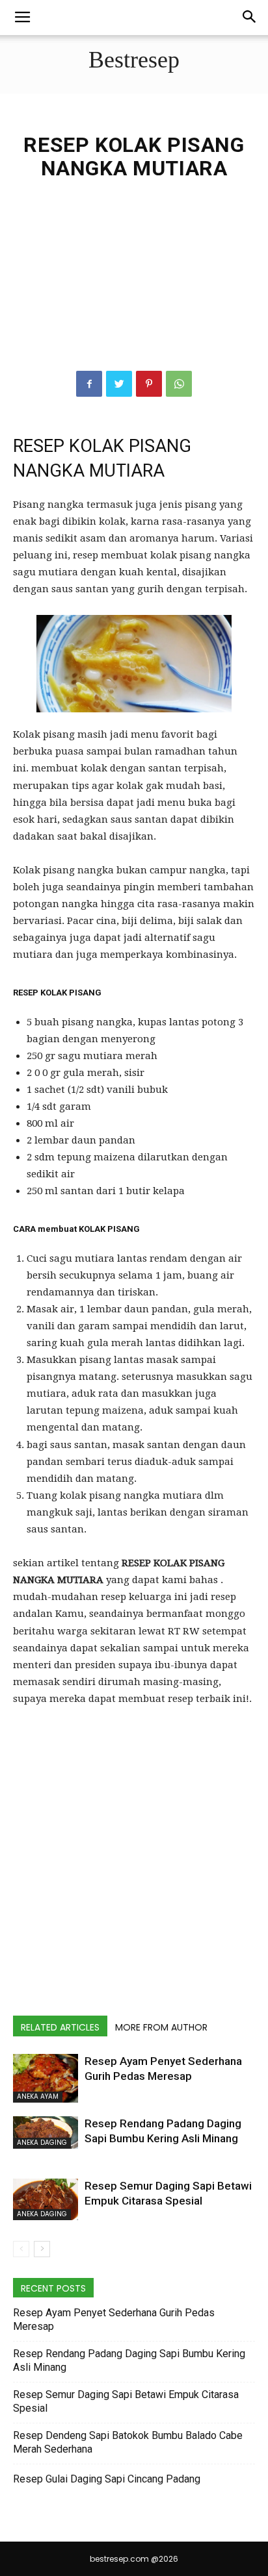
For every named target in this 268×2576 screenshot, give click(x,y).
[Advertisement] (134, 289)
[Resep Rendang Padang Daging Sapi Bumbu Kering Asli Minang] (46, 2132)
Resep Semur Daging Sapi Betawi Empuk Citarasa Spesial (126, 2401)
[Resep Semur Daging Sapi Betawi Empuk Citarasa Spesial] (46, 2199)
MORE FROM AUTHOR (161, 2027)
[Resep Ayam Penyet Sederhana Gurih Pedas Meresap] (46, 2078)
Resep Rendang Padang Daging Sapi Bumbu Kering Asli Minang (129, 2360)
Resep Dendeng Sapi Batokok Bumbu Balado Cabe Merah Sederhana (128, 2442)
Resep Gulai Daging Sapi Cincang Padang (107, 2479)
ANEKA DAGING (42, 2143)
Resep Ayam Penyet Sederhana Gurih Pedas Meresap (114, 2320)
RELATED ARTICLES (60, 2027)
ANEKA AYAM (38, 2096)
